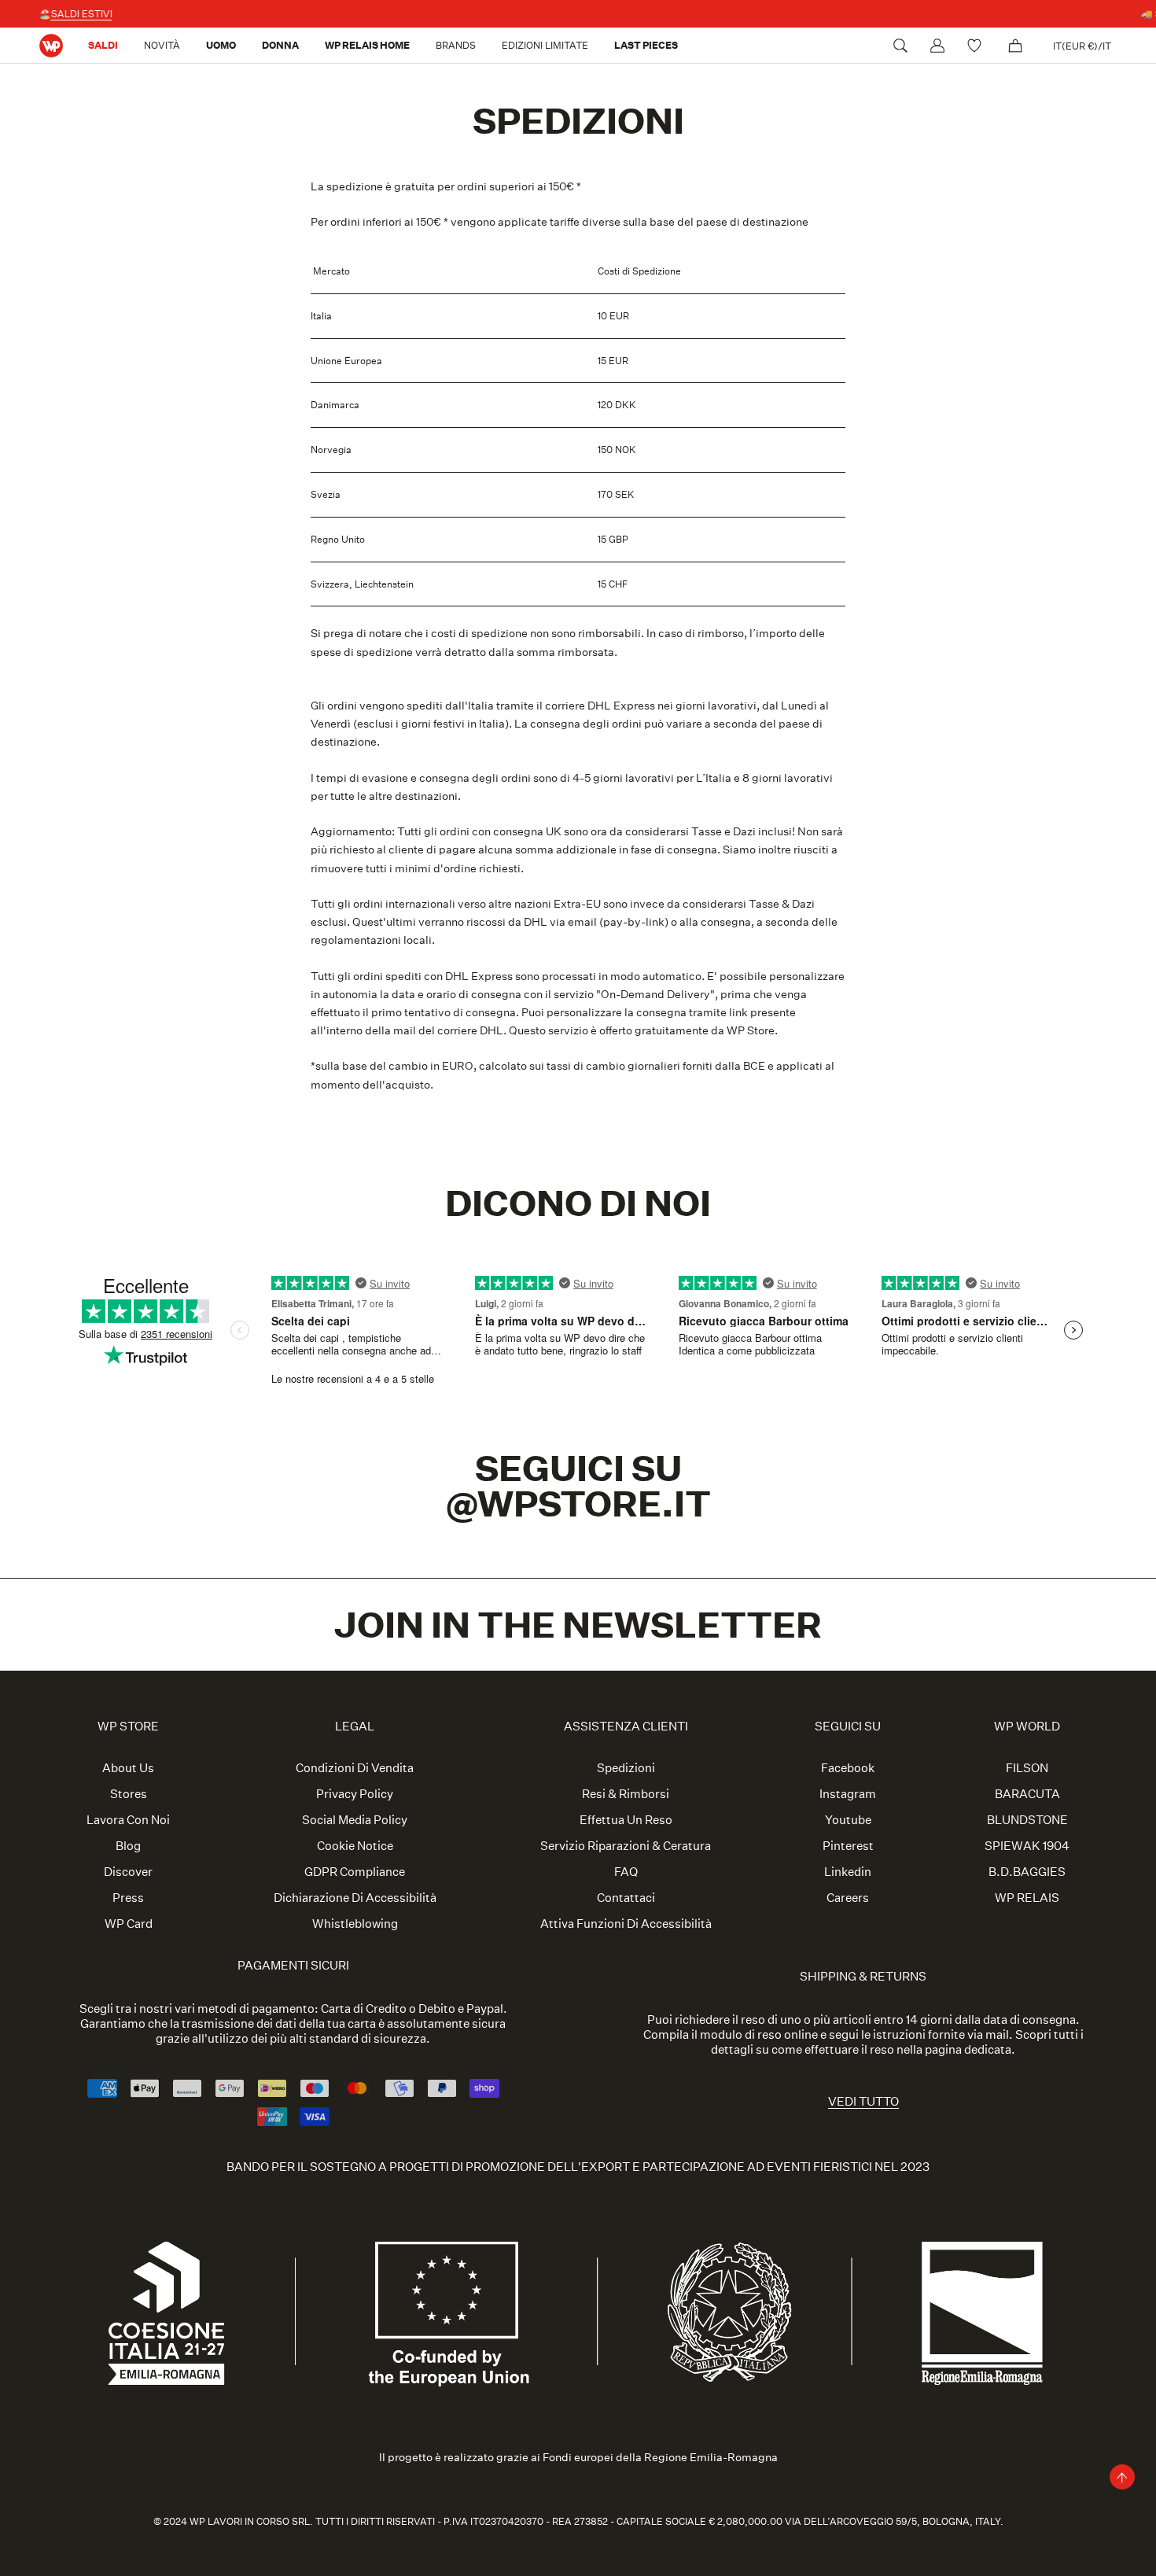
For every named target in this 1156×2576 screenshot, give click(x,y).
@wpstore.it (578, 1504)
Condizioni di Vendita (355, 1768)
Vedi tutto (863, 2101)
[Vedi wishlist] (976, 46)
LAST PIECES (646, 45)
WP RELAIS (1027, 1898)
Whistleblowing (355, 1924)
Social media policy (355, 1820)
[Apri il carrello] (1015, 46)
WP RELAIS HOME (367, 45)
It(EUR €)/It (1082, 46)
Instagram (848, 1794)
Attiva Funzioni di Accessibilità (626, 1924)
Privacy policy (355, 1794)
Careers (848, 1898)
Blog (128, 1846)
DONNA (280, 45)
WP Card (129, 1924)
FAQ (626, 1872)
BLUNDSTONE (1027, 1820)
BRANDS (456, 45)
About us (128, 1768)
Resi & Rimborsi (626, 1794)
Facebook (848, 1768)
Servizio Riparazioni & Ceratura (626, 1846)
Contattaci (626, 1898)
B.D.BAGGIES (1027, 1872)
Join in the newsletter (578, 1625)
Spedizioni (626, 1768)
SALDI (103, 45)
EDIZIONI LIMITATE (545, 45)
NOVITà (162, 45)
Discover (128, 1872)
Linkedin (848, 1872)
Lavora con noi (128, 1820)
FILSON (1027, 1768)
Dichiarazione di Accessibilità (355, 1898)
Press (128, 1898)
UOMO (221, 45)
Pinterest (848, 1846)
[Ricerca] (900, 46)
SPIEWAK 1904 (1027, 1846)
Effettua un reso (626, 1820)
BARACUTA (1027, 1794)
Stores (129, 1794)
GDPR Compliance (355, 1872)
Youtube (848, 1820)
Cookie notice (355, 1846)
